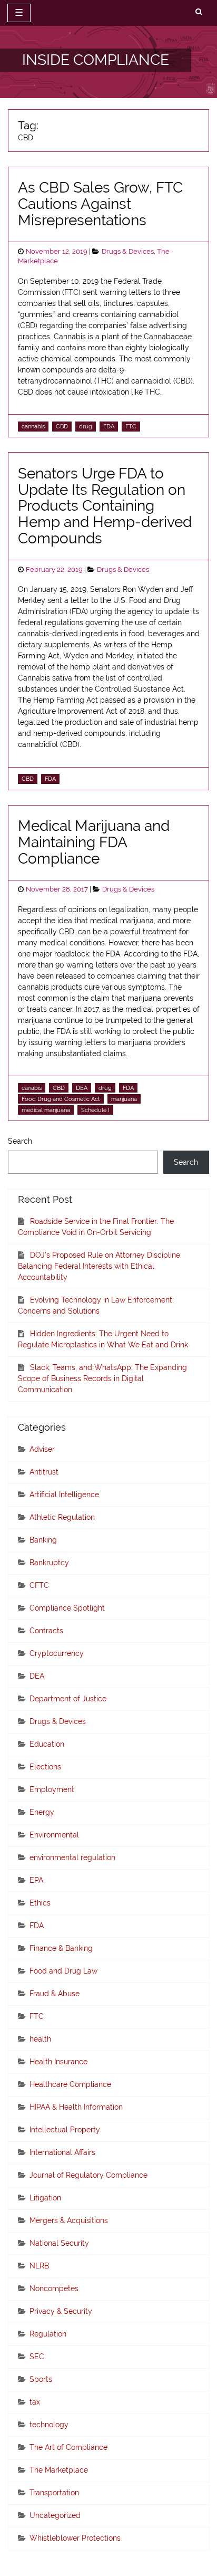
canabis (32, 1088)
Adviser (42, 1449)
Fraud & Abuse (55, 1994)
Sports (41, 2379)
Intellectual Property (65, 2130)
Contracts (46, 1631)
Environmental (54, 1835)
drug (86, 426)
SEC (37, 2357)
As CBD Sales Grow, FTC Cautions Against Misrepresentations (100, 204)
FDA (109, 426)
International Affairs (62, 2152)
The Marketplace (59, 2470)
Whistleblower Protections (75, 2538)
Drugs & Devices (128, 251)
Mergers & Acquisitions (69, 2220)
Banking (43, 1540)
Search (20, 1141)
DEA (82, 1088)
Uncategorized (55, 2515)
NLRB (39, 2266)
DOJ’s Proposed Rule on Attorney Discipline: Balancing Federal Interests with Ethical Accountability (100, 1266)
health (40, 2039)
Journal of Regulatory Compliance (88, 2175)
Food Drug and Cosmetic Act (61, 1099)
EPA (36, 1880)
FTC (131, 426)
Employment (52, 1789)
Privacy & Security (61, 2311)
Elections (45, 1767)
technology (49, 2425)
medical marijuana (46, 1110)
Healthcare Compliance (70, 2084)
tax (35, 2402)
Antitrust (44, 1472)
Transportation (54, 2493)
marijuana (124, 1099)
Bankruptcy (49, 1563)
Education (47, 1744)
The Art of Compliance (68, 2447)
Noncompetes (54, 2288)
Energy (42, 1812)
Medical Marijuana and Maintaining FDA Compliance (94, 842)
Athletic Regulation (62, 1517)
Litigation (45, 2198)
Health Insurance (58, 2062)
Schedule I (95, 1110)
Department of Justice (68, 1699)
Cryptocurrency (57, 1653)
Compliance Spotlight (67, 1608)
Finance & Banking (61, 1948)
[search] (199, 12)
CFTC (39, 1585)
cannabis (33, 426)
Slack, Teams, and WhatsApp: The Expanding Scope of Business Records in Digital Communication (102, 1378)
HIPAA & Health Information (76, 2107)
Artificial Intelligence (64, 1495)
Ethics (40, 1903)
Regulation (48, 2334)
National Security (59, 2243)
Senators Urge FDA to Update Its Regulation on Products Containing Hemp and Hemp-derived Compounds (105, 506)
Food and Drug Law (63, 1971)
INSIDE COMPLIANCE (96, 60)
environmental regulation (72, 1857)
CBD (62, 426)
